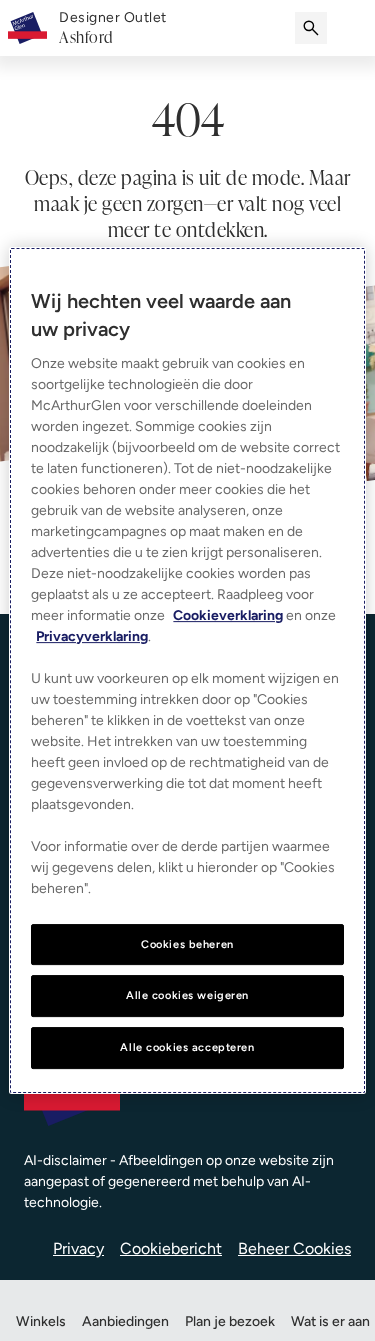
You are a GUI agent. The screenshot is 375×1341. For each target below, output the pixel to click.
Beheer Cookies (294, 1248)
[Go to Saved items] (351, 28)
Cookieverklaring (228, 615)
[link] (113, 28)
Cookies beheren (187, 944)
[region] (187, 671)
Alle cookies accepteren (187, 1047)
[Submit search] (311, 28)
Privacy (78, 1248)
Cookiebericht (171, 1248)
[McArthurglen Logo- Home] (27, 28)
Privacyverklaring (92, 636)
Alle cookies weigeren (187, 996)
